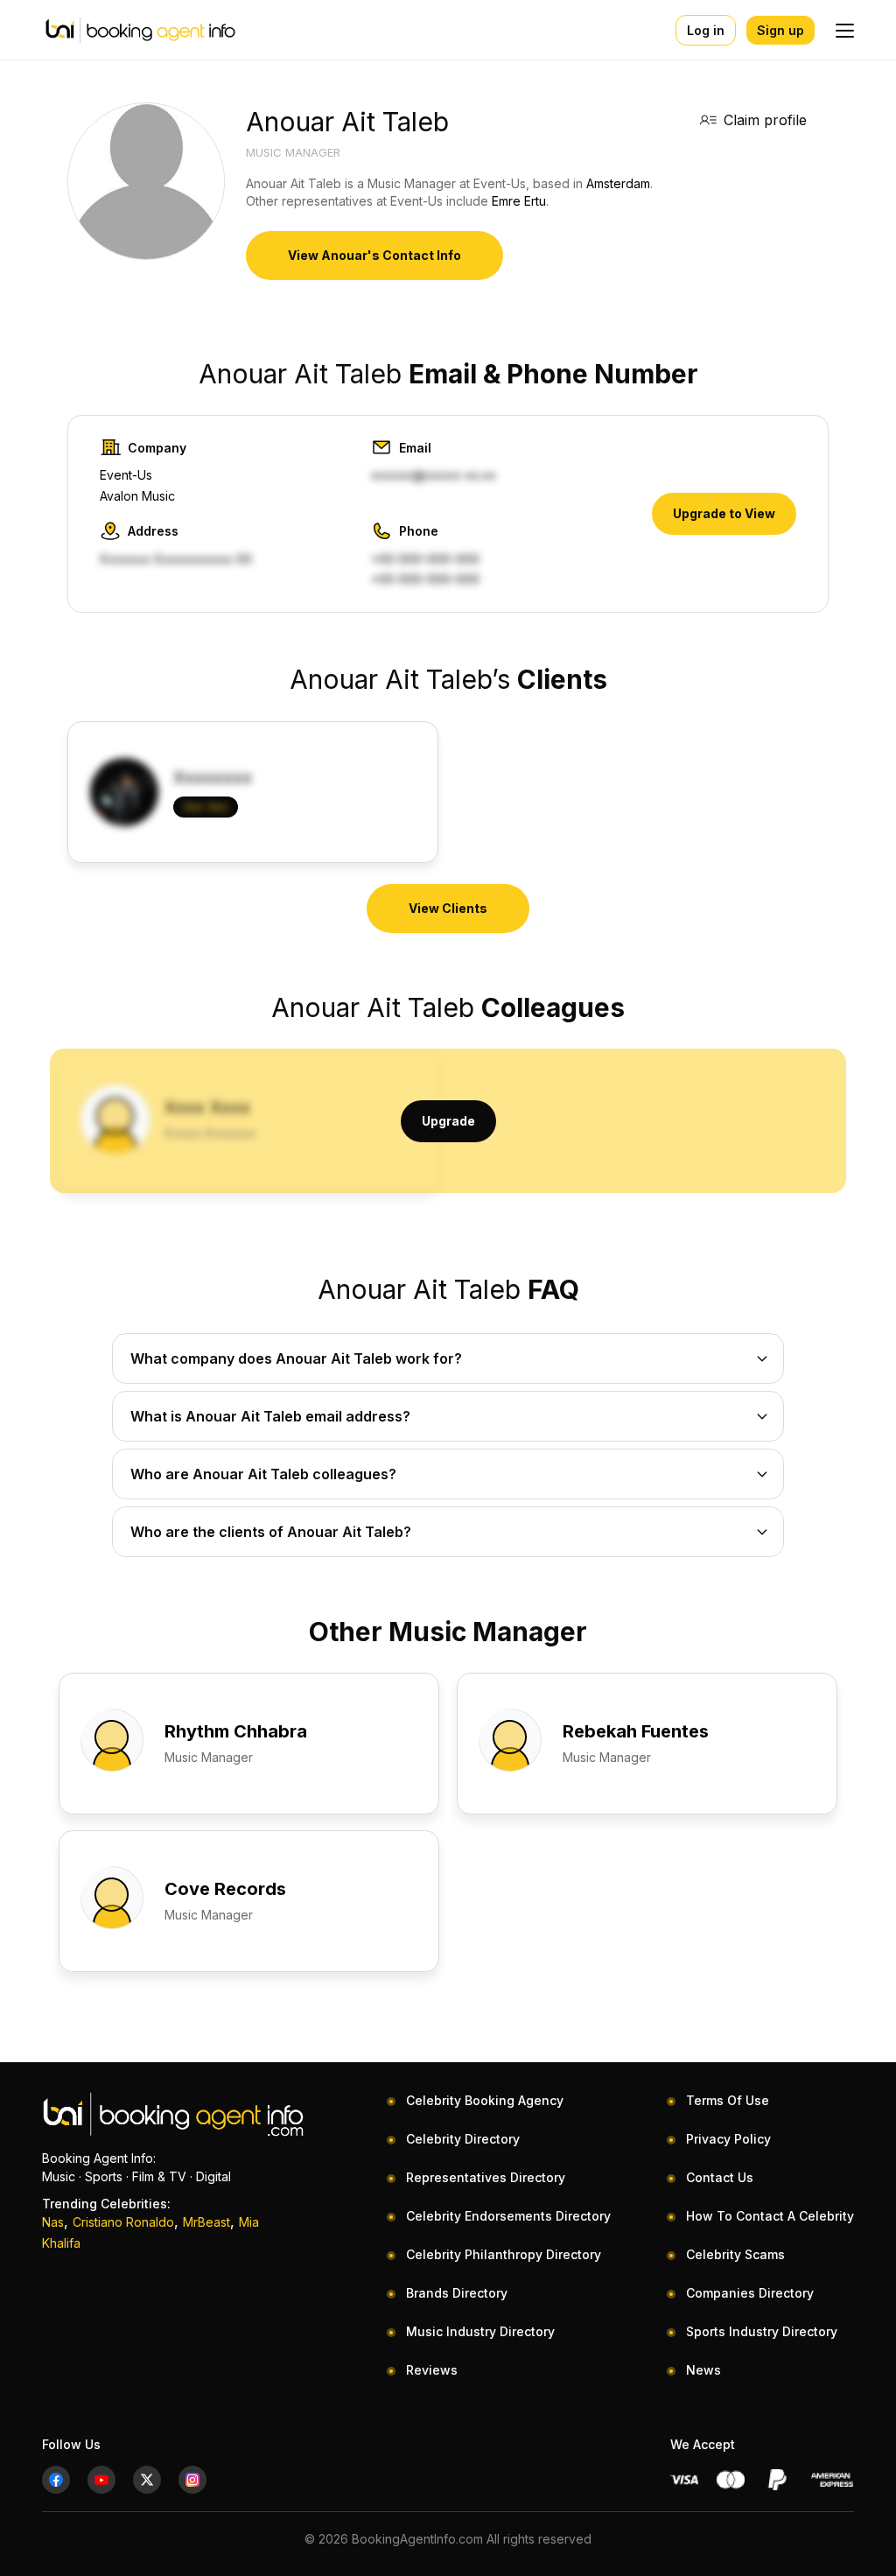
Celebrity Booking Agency (485, 2100)
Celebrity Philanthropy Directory (504, 2254)
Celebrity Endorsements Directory (508, 2216)
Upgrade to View (724, 513)
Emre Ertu (519, 201)
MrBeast (206, 2222)
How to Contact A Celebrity (770, 2216)
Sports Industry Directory (762, 2331)
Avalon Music (137, 496)
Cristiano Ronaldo (123, 2222)
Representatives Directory (486, 2177)
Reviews (432, 2370)
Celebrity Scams (735, 2254)
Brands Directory (457, 2293)
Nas (53, 2222)
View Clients (448, 908)
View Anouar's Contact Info (374, 255)
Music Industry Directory (480, 2331)
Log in (706, 30)
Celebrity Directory (463, 2139)
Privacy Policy (728, 2139)
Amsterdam (618, 183)
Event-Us (126, 475)
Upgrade (448, 1121)
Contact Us (720, 2177)
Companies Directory (750, 2293)
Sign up (780, 30)
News (703, 2370)
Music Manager (293, 152)
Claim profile (765, 120)
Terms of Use (728, 2100)
